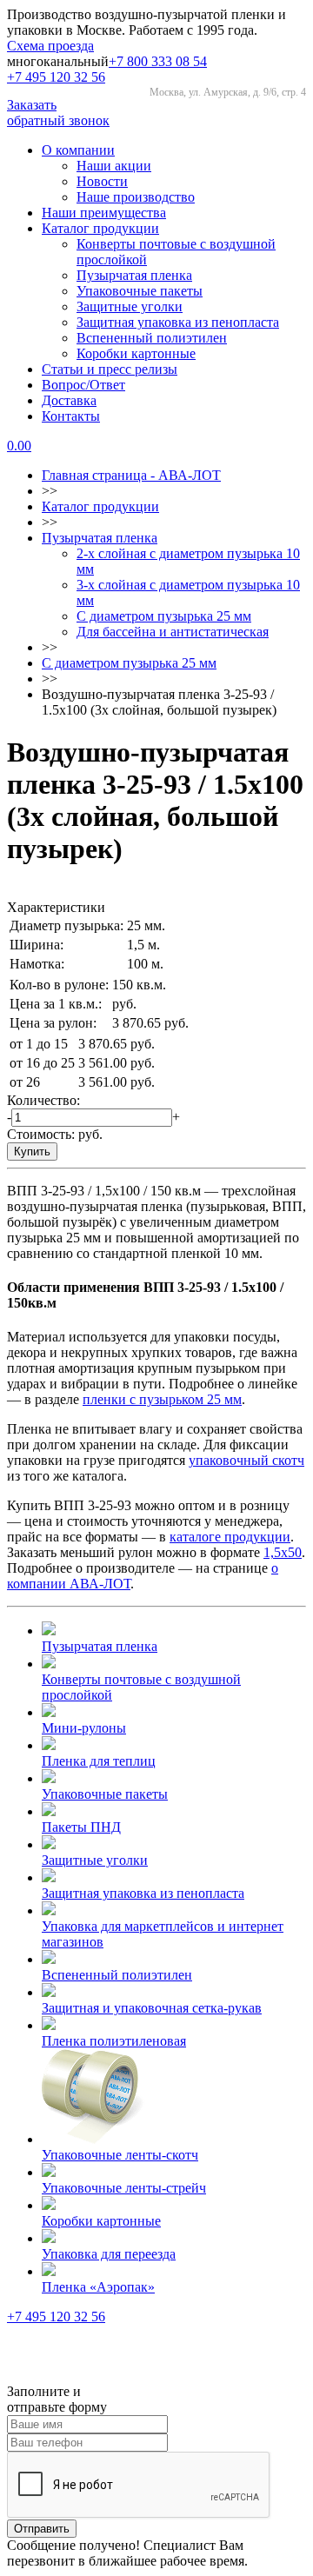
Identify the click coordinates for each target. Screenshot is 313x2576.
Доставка (69, 400)
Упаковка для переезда (109, 2254)
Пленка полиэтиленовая (114, 2041)
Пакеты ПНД (81, 1827)
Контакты (71, 416)
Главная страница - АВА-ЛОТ (131, 475)
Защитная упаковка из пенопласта (178, 322)
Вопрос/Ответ (83, 385)
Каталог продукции (100, 228)
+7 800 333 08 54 (158, 61)
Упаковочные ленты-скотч (120, 2155)
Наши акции (114, 166)
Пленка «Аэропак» (98, 2287)
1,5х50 (283, 1552)
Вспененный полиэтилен (152, 338)
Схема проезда (50, 46)
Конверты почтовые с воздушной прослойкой (141, 1687)
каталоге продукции (230, 1537)
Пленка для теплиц (99, 1761)
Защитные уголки (130, 306)
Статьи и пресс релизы (110, 369)
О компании (78, 150)
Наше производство (136, 197)
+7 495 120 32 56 (56, 77)
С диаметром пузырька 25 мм (164, 616)
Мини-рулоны (84, 1728)
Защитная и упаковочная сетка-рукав (152, 2008)
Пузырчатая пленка (134, 275)
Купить (32, 1152)
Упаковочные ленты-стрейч (124, 2188)
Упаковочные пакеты (140, 291)
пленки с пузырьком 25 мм (162, 1399)
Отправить (42, 2529)
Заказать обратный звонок (58, 113)
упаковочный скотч (246, 1460)
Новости (102, 181)
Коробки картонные (136, 353)
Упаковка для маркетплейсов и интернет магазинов (163, 1934)
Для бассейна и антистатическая (173, 632)
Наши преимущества (104, 213)
